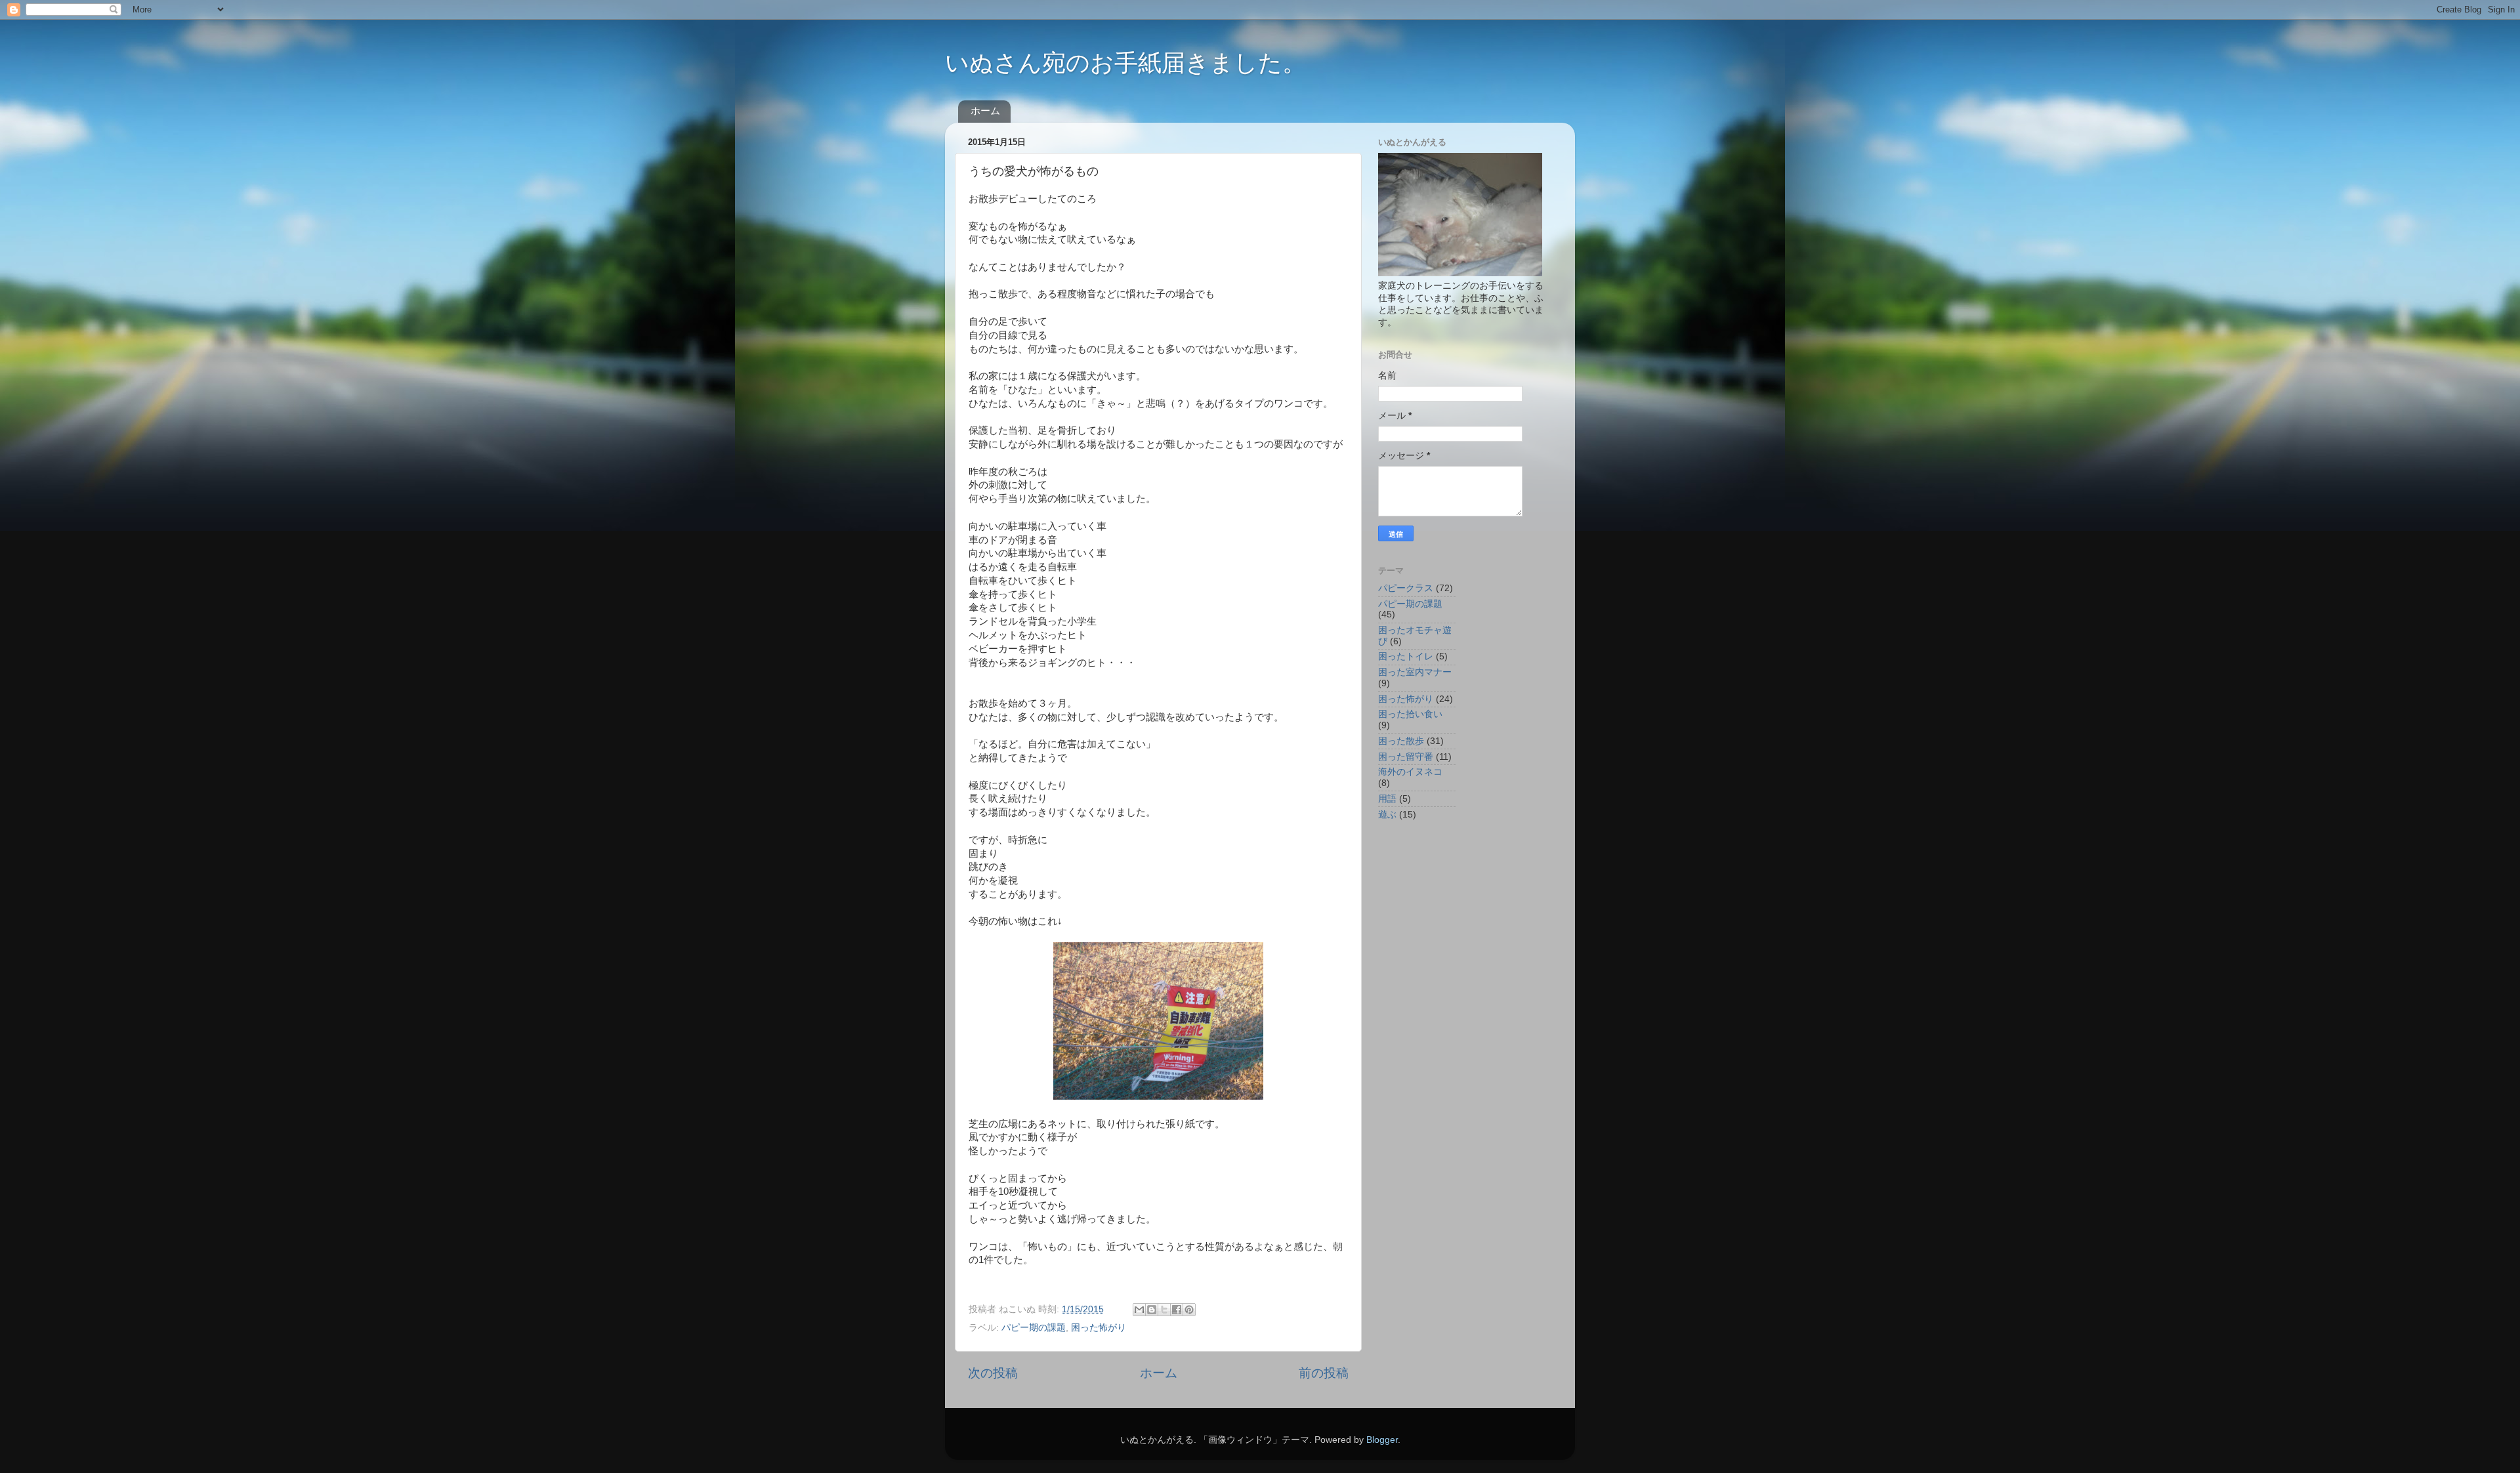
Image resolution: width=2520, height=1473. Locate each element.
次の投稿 (993, 1373)
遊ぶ (1387, 815)
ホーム (985, 111)
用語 (1387, 799)
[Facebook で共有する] (1177, 1310)
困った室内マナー (1415, 672)
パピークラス (1406, 588)
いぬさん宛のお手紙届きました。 (1125, 63)
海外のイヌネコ (1410, 772)
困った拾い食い (1410, 714)
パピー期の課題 (1034, 1328)
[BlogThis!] (1152, 1310)
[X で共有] (1164, 1310)
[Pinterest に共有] (1189, 1310)
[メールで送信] (1139, 1310)
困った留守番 (1406, 757)
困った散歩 (1401, 741)
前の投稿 (1324, 1373)
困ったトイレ (1406, 656)
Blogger (1382, 1440)
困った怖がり (1099, 1328)
